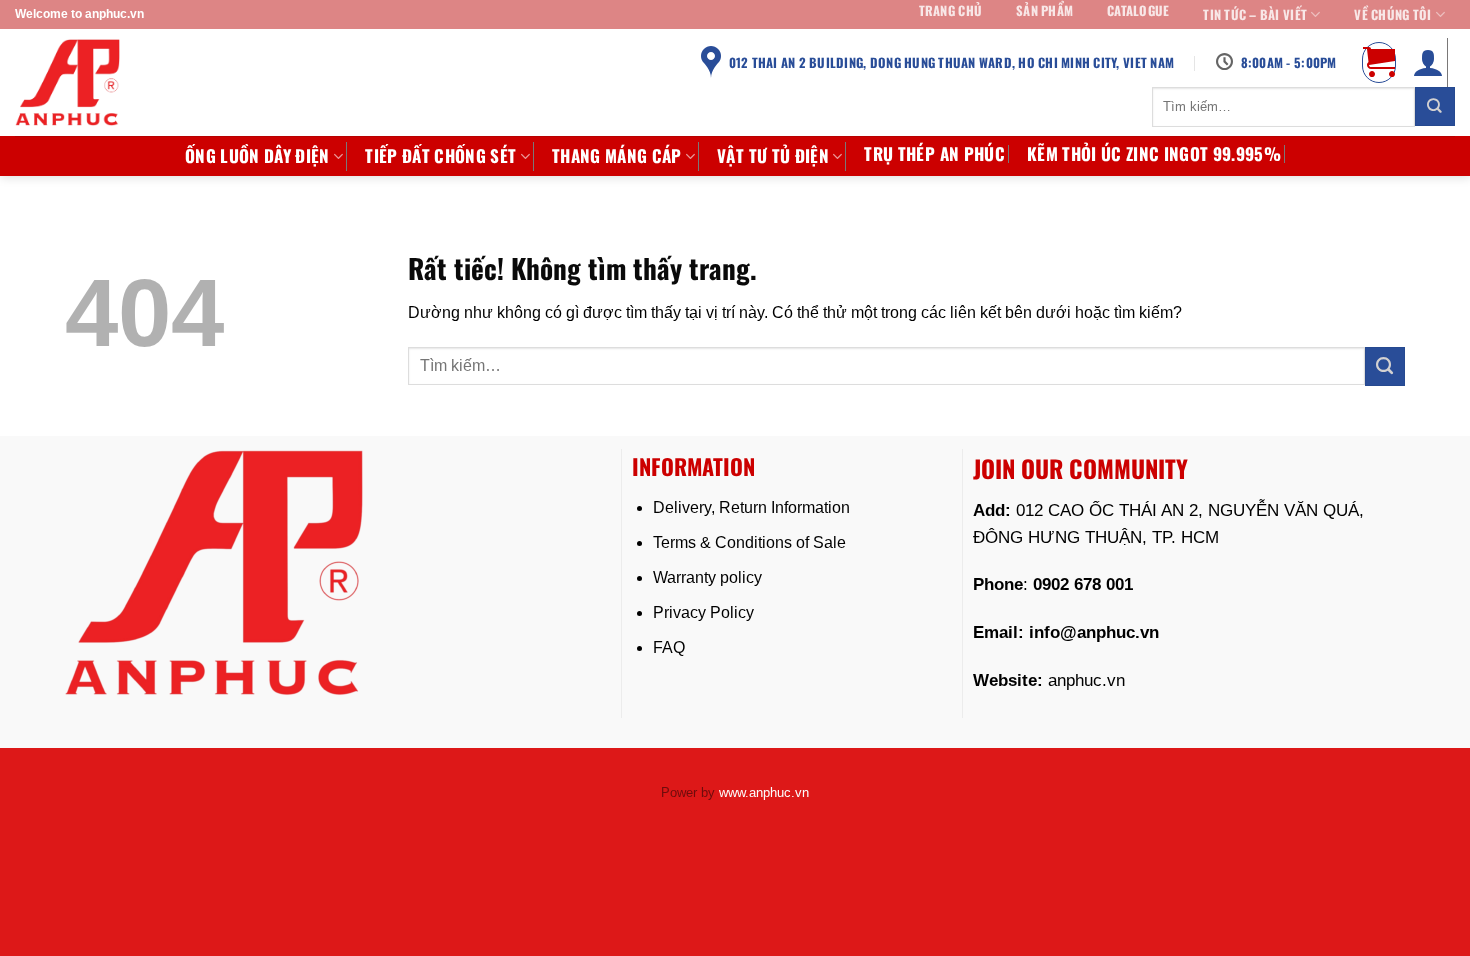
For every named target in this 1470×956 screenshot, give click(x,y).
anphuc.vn (1086, 680)
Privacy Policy (703, 612)
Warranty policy (707, 577)
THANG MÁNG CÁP (617, 155)
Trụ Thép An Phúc (934, 154)
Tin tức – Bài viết (1255, 14)
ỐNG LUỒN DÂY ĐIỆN (257, 155)
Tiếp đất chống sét (440, 155)
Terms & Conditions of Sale (749, 542)
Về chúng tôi (1392, 14)
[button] (1379, 62)
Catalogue (1138, 11)
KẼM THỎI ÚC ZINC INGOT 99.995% (1154, 154)
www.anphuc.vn (764, 792)
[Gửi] (1435, 106)
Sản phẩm (1044, 11)
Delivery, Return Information (751, 507)
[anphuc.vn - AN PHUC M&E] (85, 82)
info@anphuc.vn (1094, 632)
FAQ (669, 647)
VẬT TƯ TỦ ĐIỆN (773, 155)
